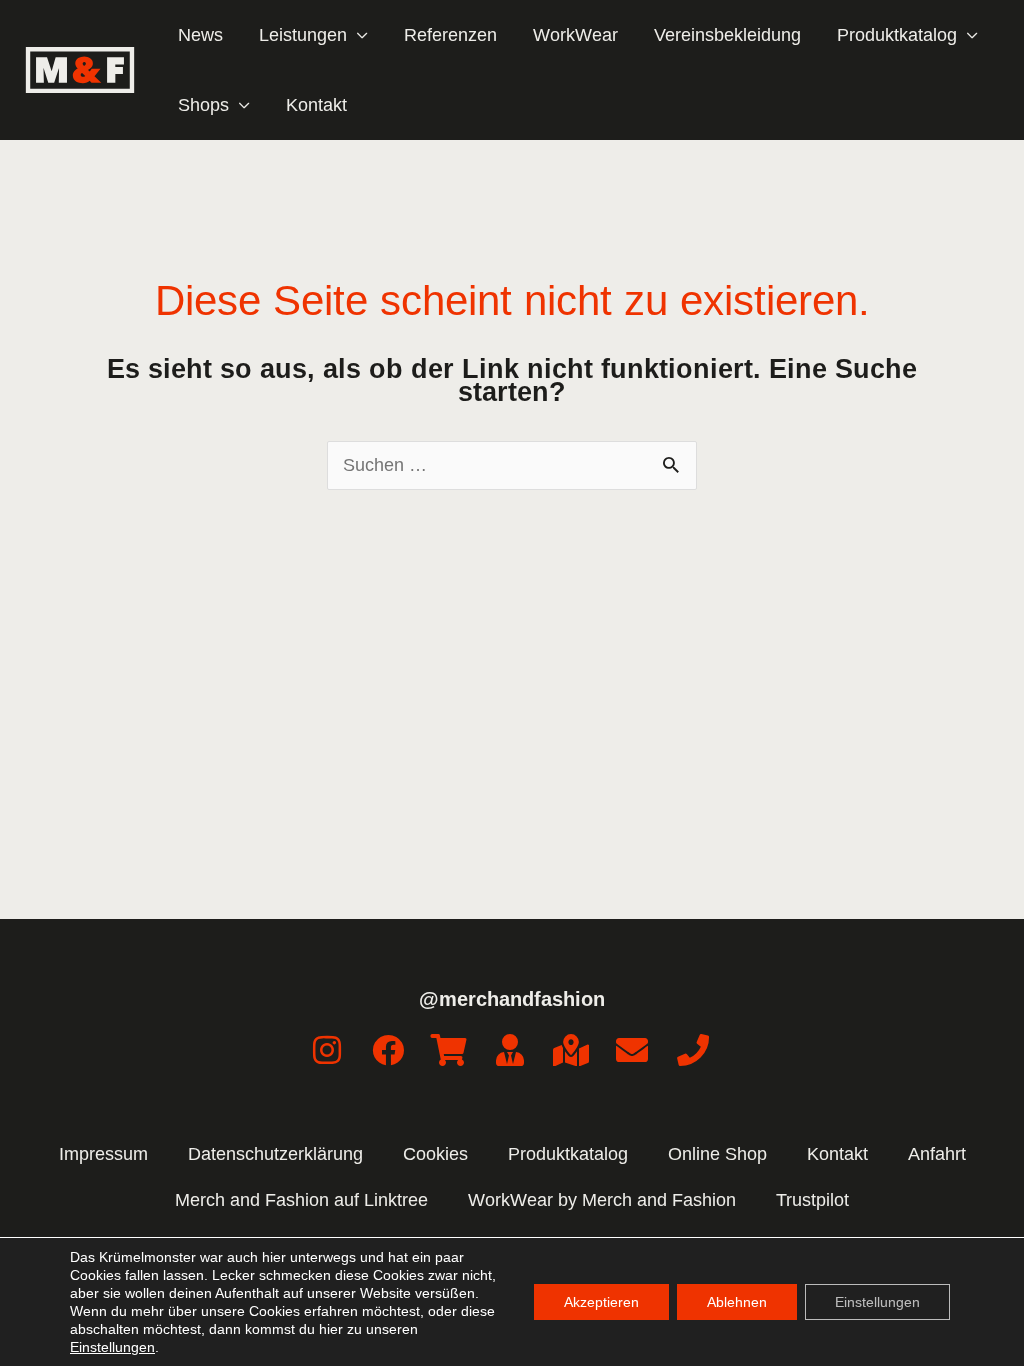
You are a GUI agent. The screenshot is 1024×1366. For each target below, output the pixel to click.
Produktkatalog (568, 1154)
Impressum (103, 1154)
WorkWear (575, 35)
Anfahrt (937, 1154)
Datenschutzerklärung (275, 1154)
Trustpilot (812, 1200)
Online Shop (717, 1154)
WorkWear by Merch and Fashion (602, 1200)
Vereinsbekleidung (727, 35)
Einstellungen (112, 1347)
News (200, 35)
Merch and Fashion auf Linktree (301, 1200)
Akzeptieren (601, 1302)
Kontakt (316, 105)
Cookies (435, 1154)
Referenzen (450, 35)
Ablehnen (737, 1302)
